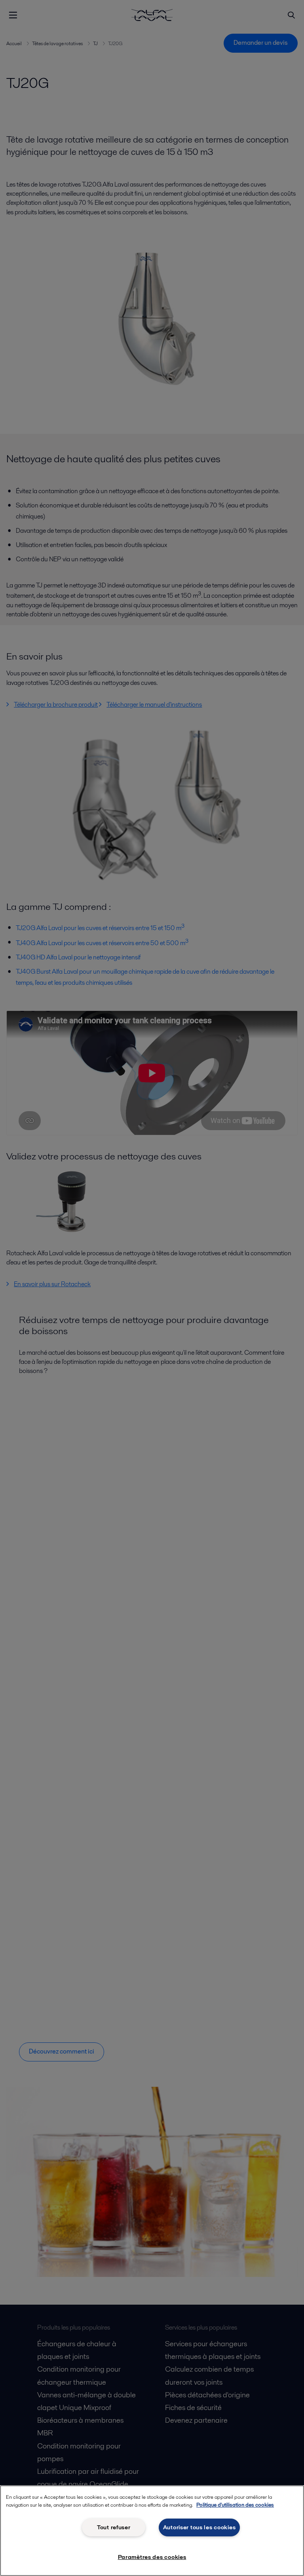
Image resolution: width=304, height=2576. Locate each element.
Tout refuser (114, 2527)
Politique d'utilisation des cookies (235, 2505)
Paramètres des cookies (152, 2557)
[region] (152, 2531)
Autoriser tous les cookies (199, 2527)
